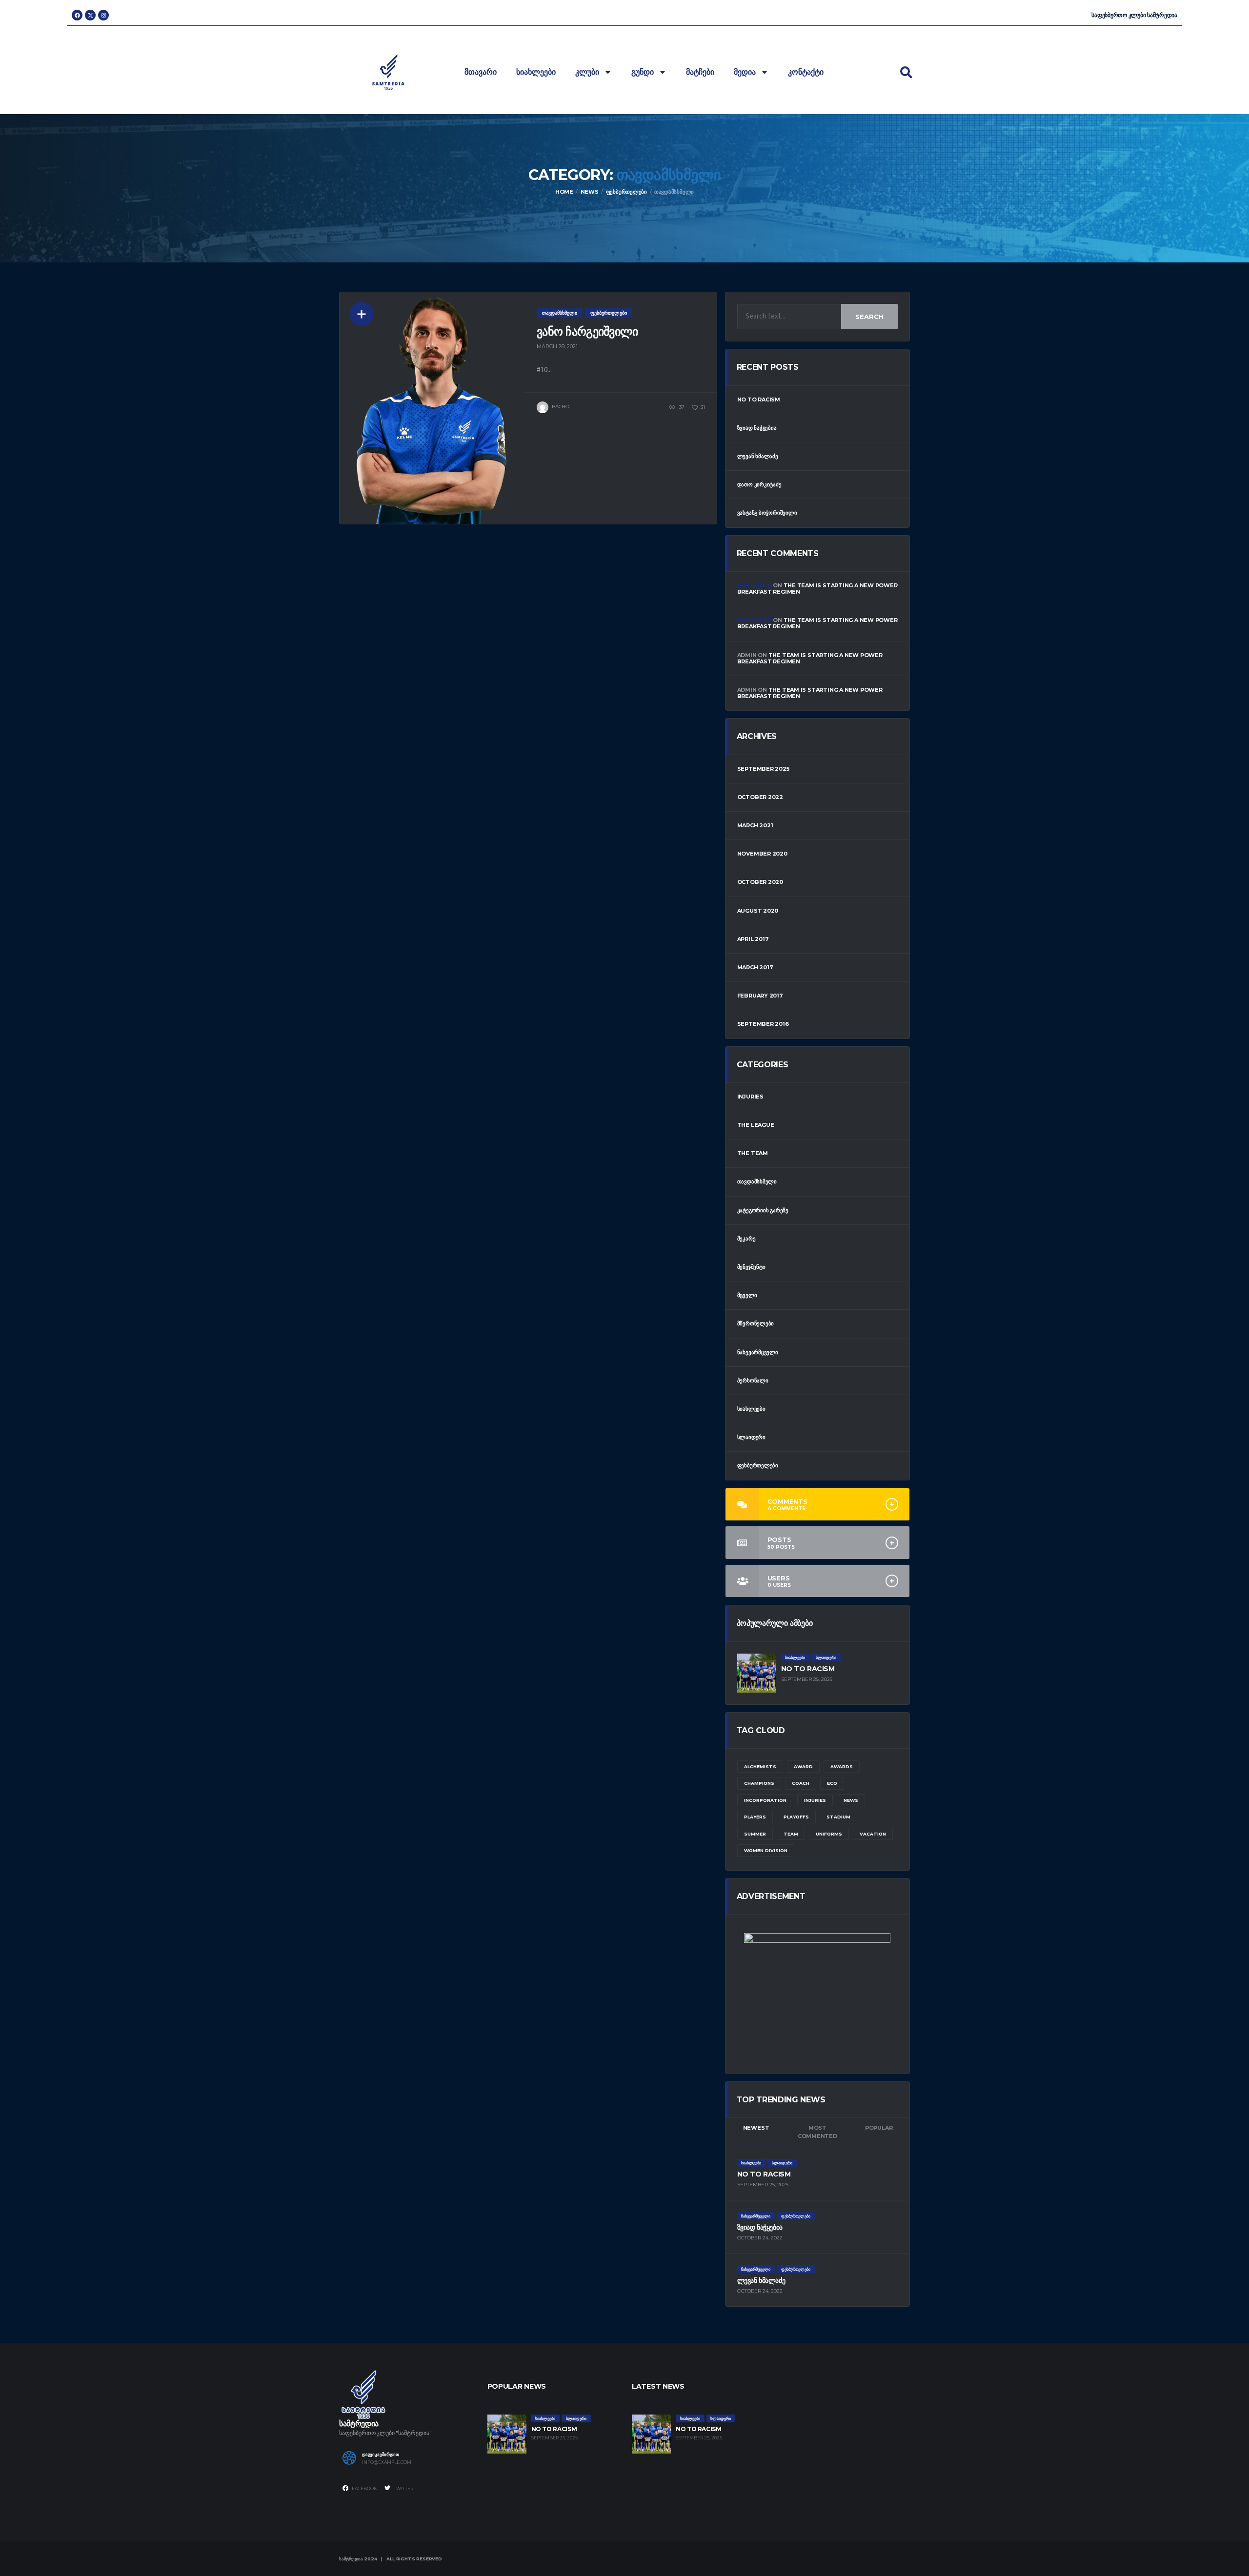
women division (766, 1850)
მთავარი (481, 72)
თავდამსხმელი (757, 1181)
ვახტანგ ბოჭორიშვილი (767, 513)
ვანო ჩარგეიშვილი (587, 331)
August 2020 (758, 911)
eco (832, 1783)
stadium (838, 1817)
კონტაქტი (806, 72)
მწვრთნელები (756, 1323)
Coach (801, 1783)
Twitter (403, 2488)
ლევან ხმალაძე (758, 456)
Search (869, 317)
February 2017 (760, 996)
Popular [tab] (879, 2128)
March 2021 (755, 825)
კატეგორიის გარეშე (763, 1210)
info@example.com (387, 2462)
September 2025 (763, 769)
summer (755, 1834)
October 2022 (760, 797)
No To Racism (759, 399)
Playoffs (796, 1817)
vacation (873, 1834)
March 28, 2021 (557, 346)
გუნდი (643, 72)
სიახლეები (536, 72)
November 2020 (762, 854)
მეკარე (746, 1238)
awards (842, 1767)
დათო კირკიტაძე (759, 484)
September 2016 (763, 1024)
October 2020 (760, 882)
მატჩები (700, 72)
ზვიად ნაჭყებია (757, 428)
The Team (753, 1153)
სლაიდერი (751, 1437)
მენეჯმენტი (751, 1267)
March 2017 (755, 967)
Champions (759, 1783)
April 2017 (753, 939)
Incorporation (765, 1800)
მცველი (747, 1295)
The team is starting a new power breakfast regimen (817, 589)
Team (791, 1834)
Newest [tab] (756, 2128)
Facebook (364, 2488)
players (755, 1817)
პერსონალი (753, 1380)
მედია (745, 72)
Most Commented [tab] (817, 2132)
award (803, 1767)
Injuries (750, 1097)
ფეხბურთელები (758, 1465)
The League (756, 1125)
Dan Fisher (755, 585)
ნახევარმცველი (758, 1352)
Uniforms (829, 1834)
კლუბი (587, 72)
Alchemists (760, 1767)
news (851, 1800)
